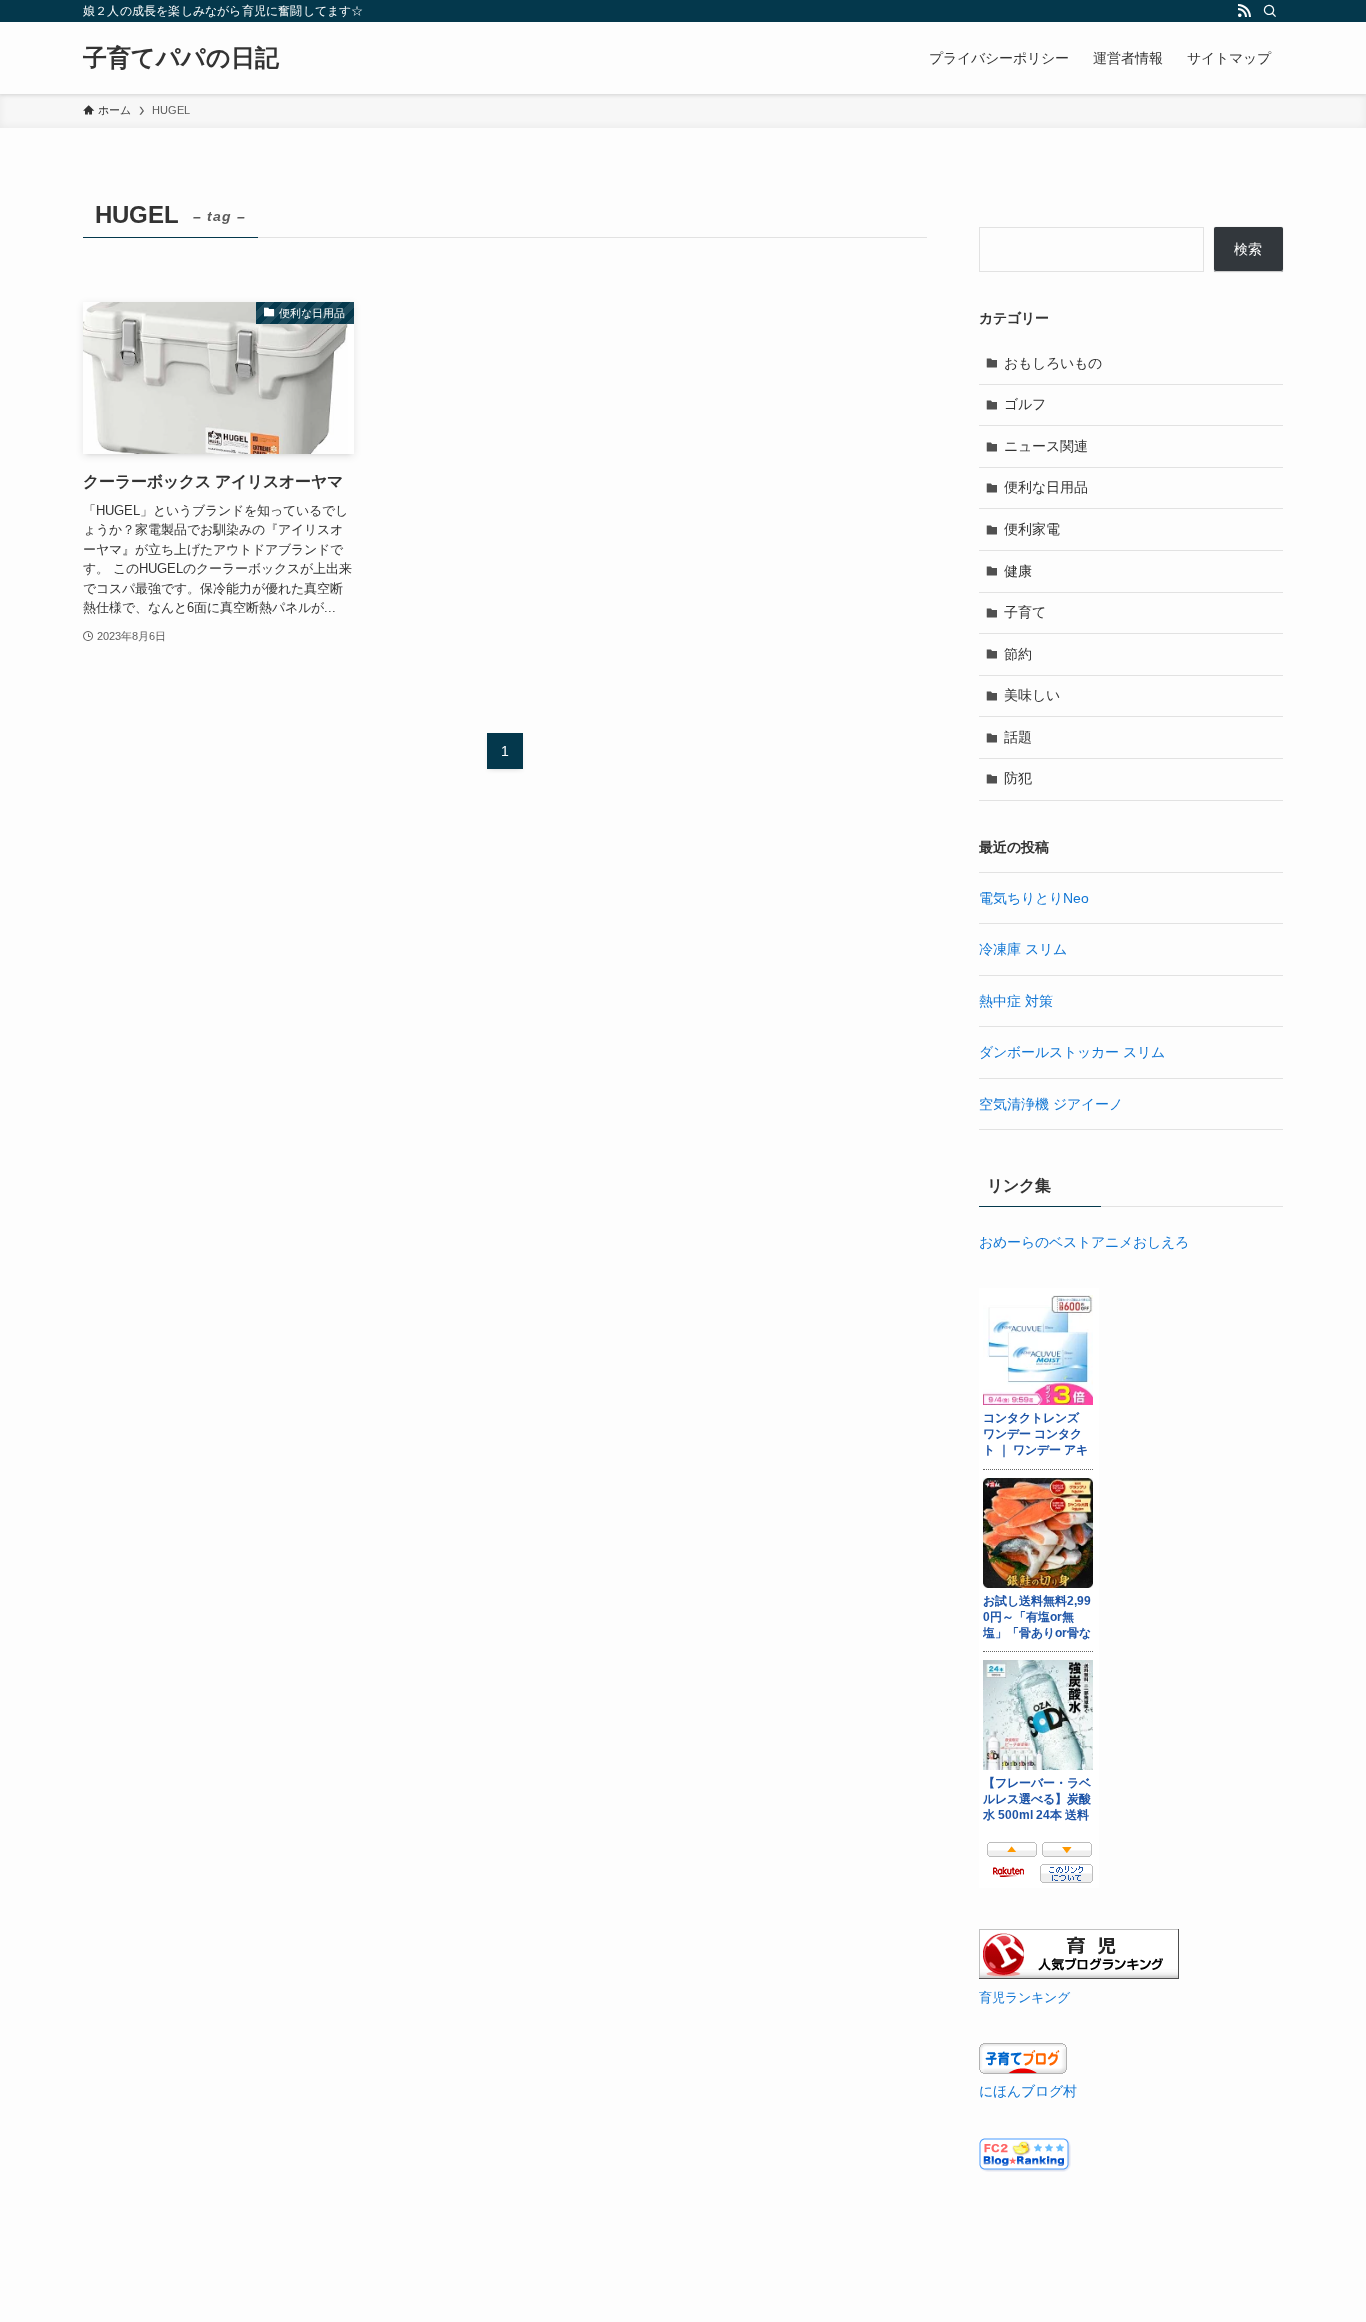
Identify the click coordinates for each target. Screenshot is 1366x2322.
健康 (1018, 571)
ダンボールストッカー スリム (1072, 1052)
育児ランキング (1024, 1998)
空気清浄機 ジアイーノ (1051, 1104)
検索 (1248, 249)
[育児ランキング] (1079, 1974)
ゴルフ (1025, 404)
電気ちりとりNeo (1034, 898)
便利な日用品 (1046, 487)
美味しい (1032, 695)
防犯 (1018, 778)
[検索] (1270, 11)
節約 (1018, 654)
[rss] (1244, 11)
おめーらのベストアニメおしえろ (1084, 1242)
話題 (1018, 737)
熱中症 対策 (1016, 1001)
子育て (1025, 612)
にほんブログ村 (1028, 2091)
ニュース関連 (1046, 446)
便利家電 (1032, 529)
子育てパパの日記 (181, 58)
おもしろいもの (1053, 363)
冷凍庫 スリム (1023, 949)
